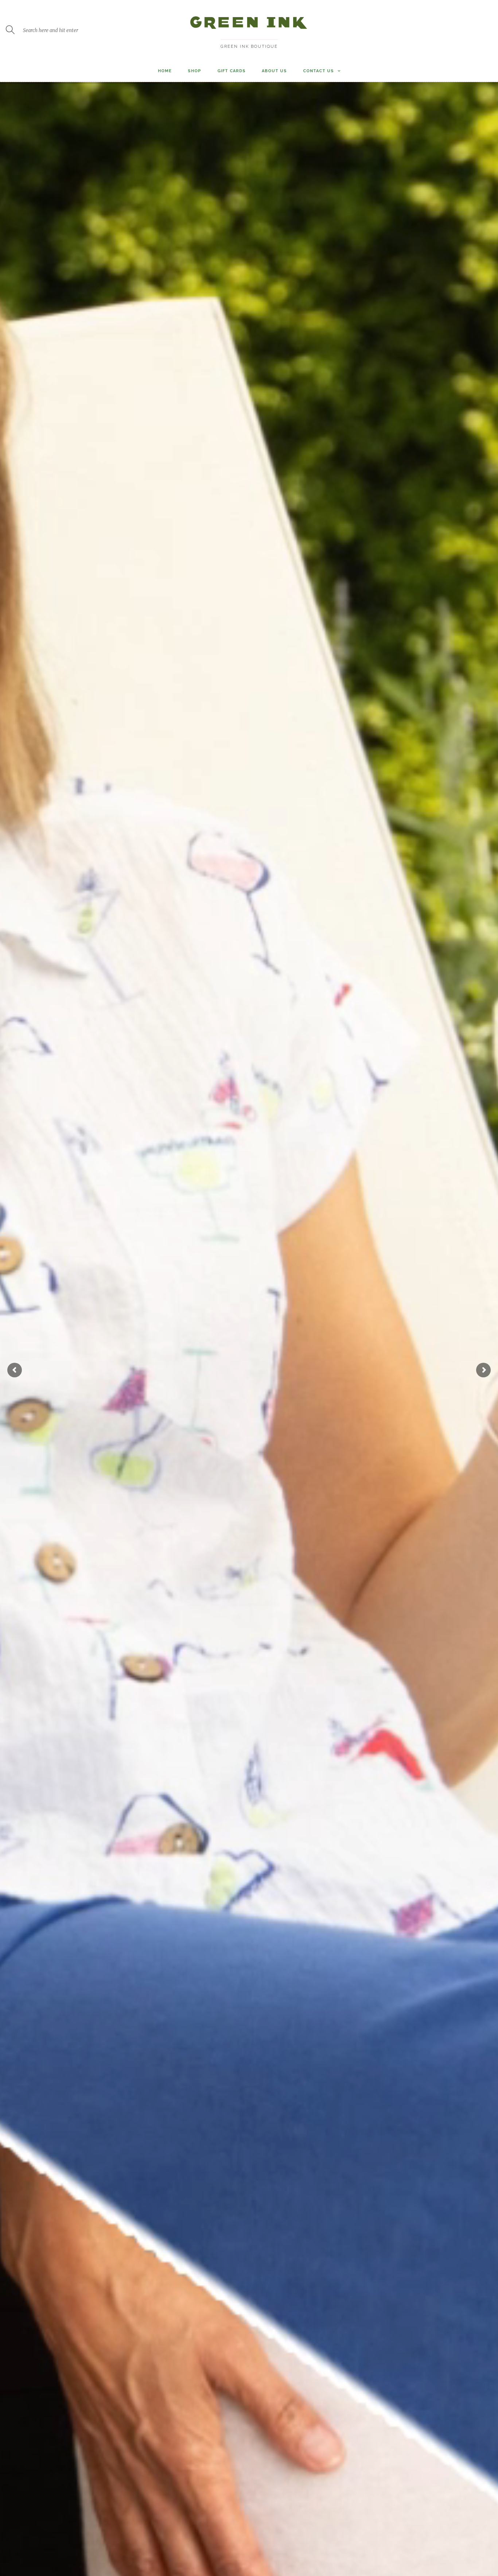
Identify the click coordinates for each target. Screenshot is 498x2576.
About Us (274, 71)
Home (165, 71)
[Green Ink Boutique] (249, 32)
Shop (194, 71)
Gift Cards (232, 71)
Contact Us (318, 71)
